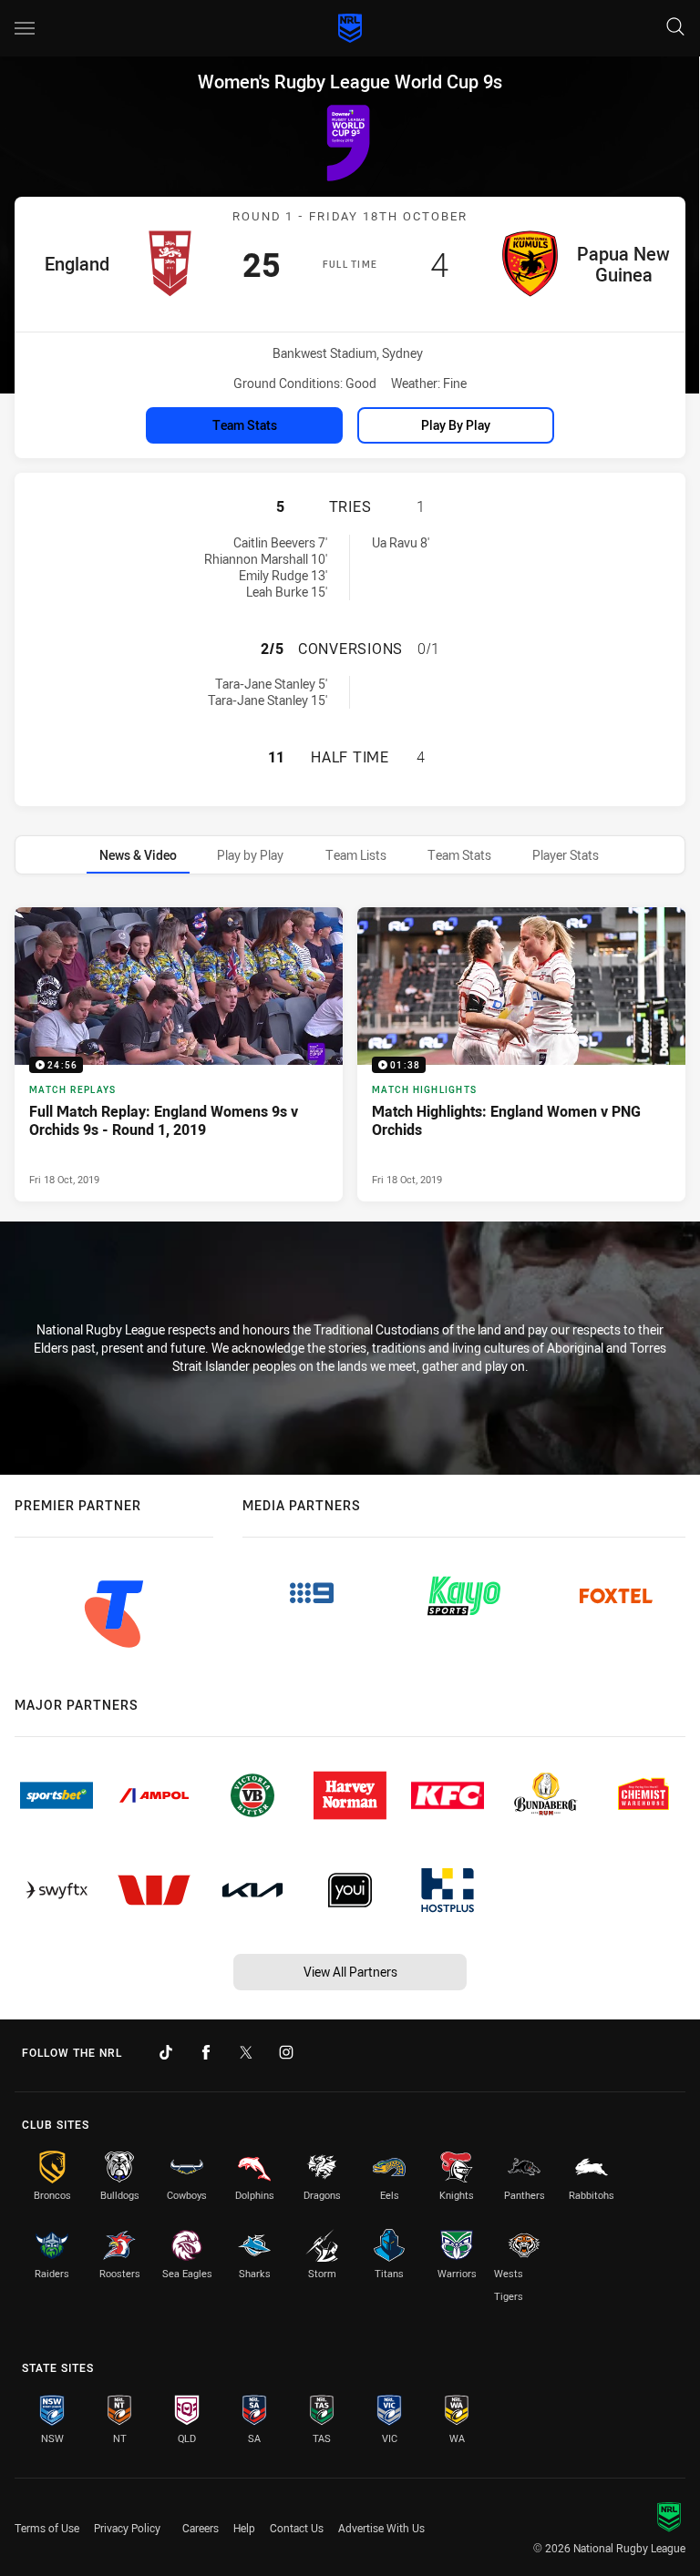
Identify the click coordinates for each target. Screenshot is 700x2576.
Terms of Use (47, 2528)
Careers (201, 2528)
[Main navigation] (25, 28)
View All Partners (350, 1972)
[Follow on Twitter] (246, 2052)
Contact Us (297, 2528)
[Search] (675, 28)
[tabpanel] (350, 1054)
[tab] (138, 855)
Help (244, 2528)
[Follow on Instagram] (286, 2052)
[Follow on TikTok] (166, 2052)
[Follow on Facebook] (206, 2052)
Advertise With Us (381, 2528)
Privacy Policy (127, 2528)
